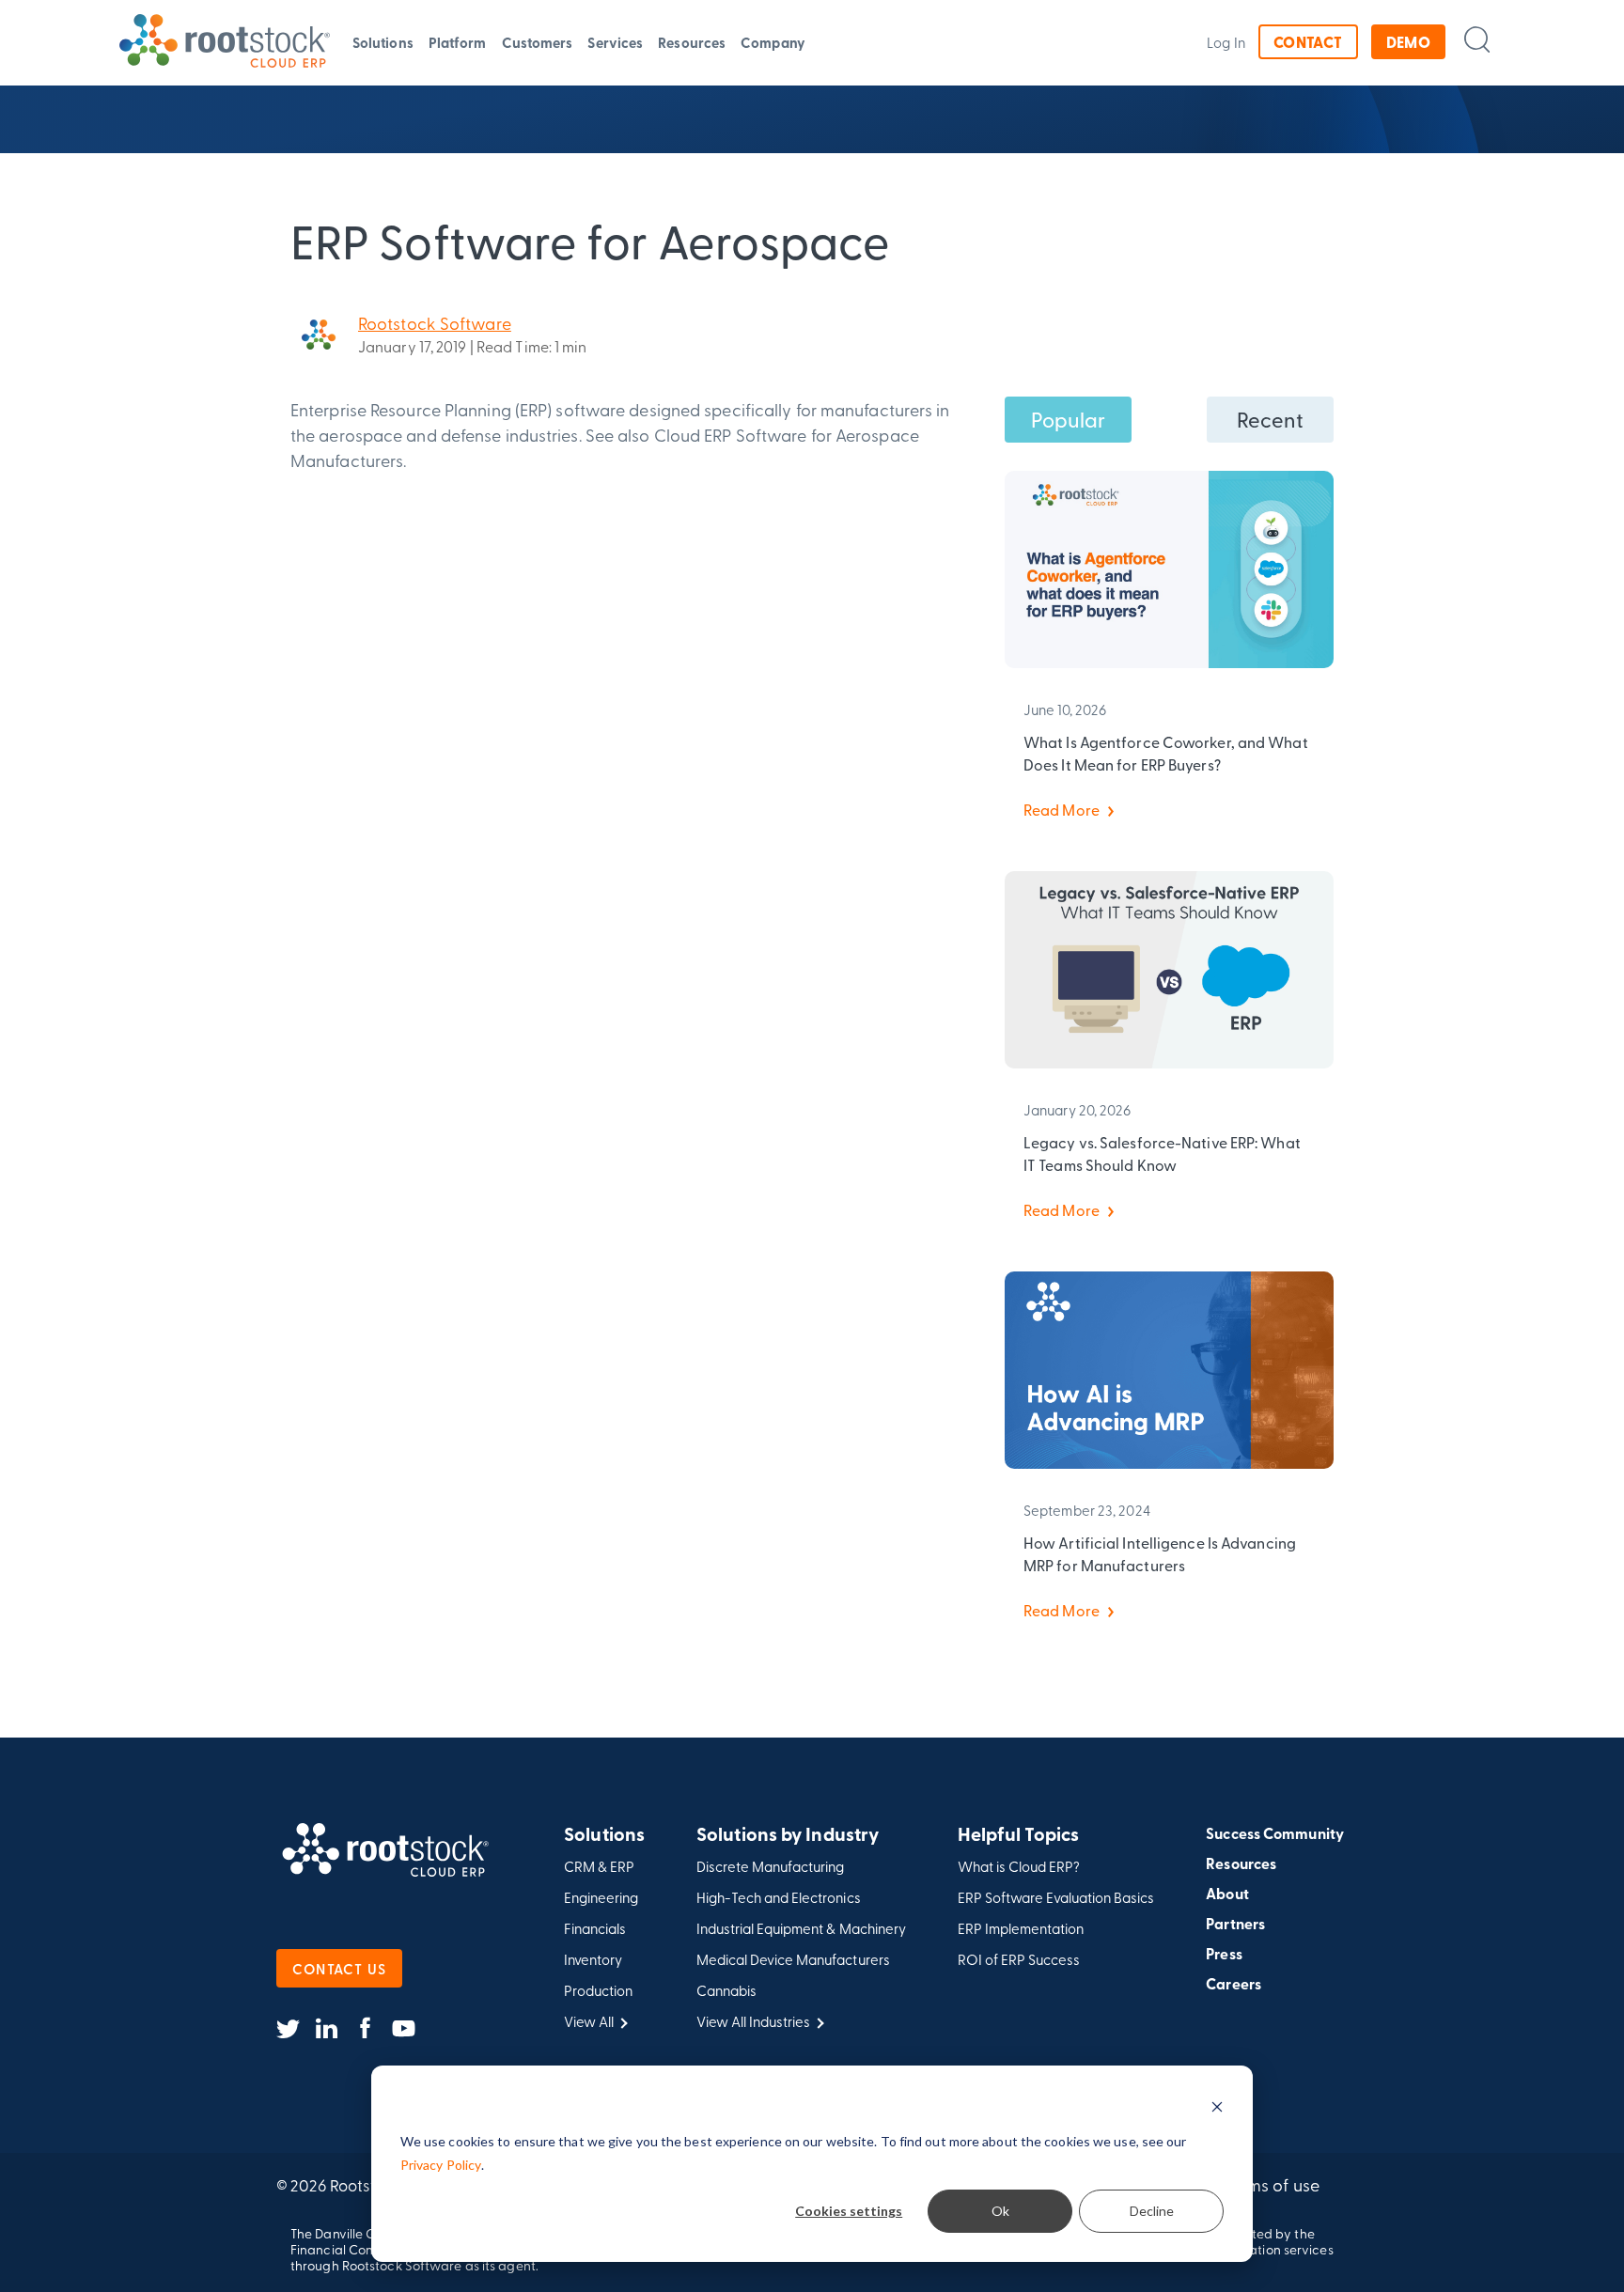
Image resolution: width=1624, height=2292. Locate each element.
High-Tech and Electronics (779, 1898)
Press (1224, 1954)
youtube (404, 2029)
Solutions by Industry (788, 1835)
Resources (692, 42)
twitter (288, 2029)
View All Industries (753, 2022)
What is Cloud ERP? (1019, 1867)
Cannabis (726, 1991)
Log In (1226, 42)
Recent (1271, 419)
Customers (538, 42)
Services (615, 42)
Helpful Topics (1018, 1835)
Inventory (593, 1960)
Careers (1234, 1984)
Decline (1152, 2211)
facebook (365, 2029)
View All (589, 2022)
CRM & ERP (599, 1867)
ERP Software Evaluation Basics (1056, 1898)
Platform (458, 42)
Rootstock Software (435, 323)
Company (773, 42)
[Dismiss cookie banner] (1217, 2106)
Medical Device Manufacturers (793, 1960)
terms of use (1273, 2184)
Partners (1235, 1924)
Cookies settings (849, 2211)
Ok (1000, 2211)
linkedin (327, 2029)
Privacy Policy (441, 2165)
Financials (595, 1929)
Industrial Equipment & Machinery (801, 1929)
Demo (1409, 42)
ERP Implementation (1021, 1929)
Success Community (1275, 1833)
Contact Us (339, 1968)
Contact (1308, 42)
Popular (1069, 419)
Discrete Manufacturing (770, 1867)
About (1227, 1894)
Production (598, 1991)
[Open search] (1477, 39)
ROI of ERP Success (1019, 1960)
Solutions (383, 42)
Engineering (601, 1898)
